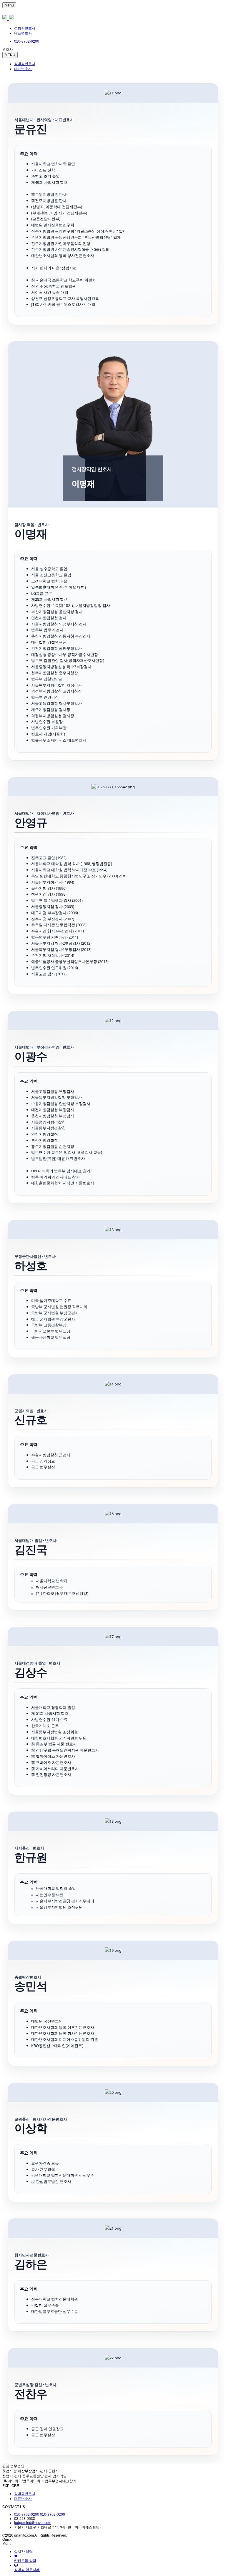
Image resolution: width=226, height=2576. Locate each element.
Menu (9, 5)
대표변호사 (23, 33)
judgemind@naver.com (33, 2523)
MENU (10, 55)
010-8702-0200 (27, 2515)
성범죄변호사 (25, 28)
